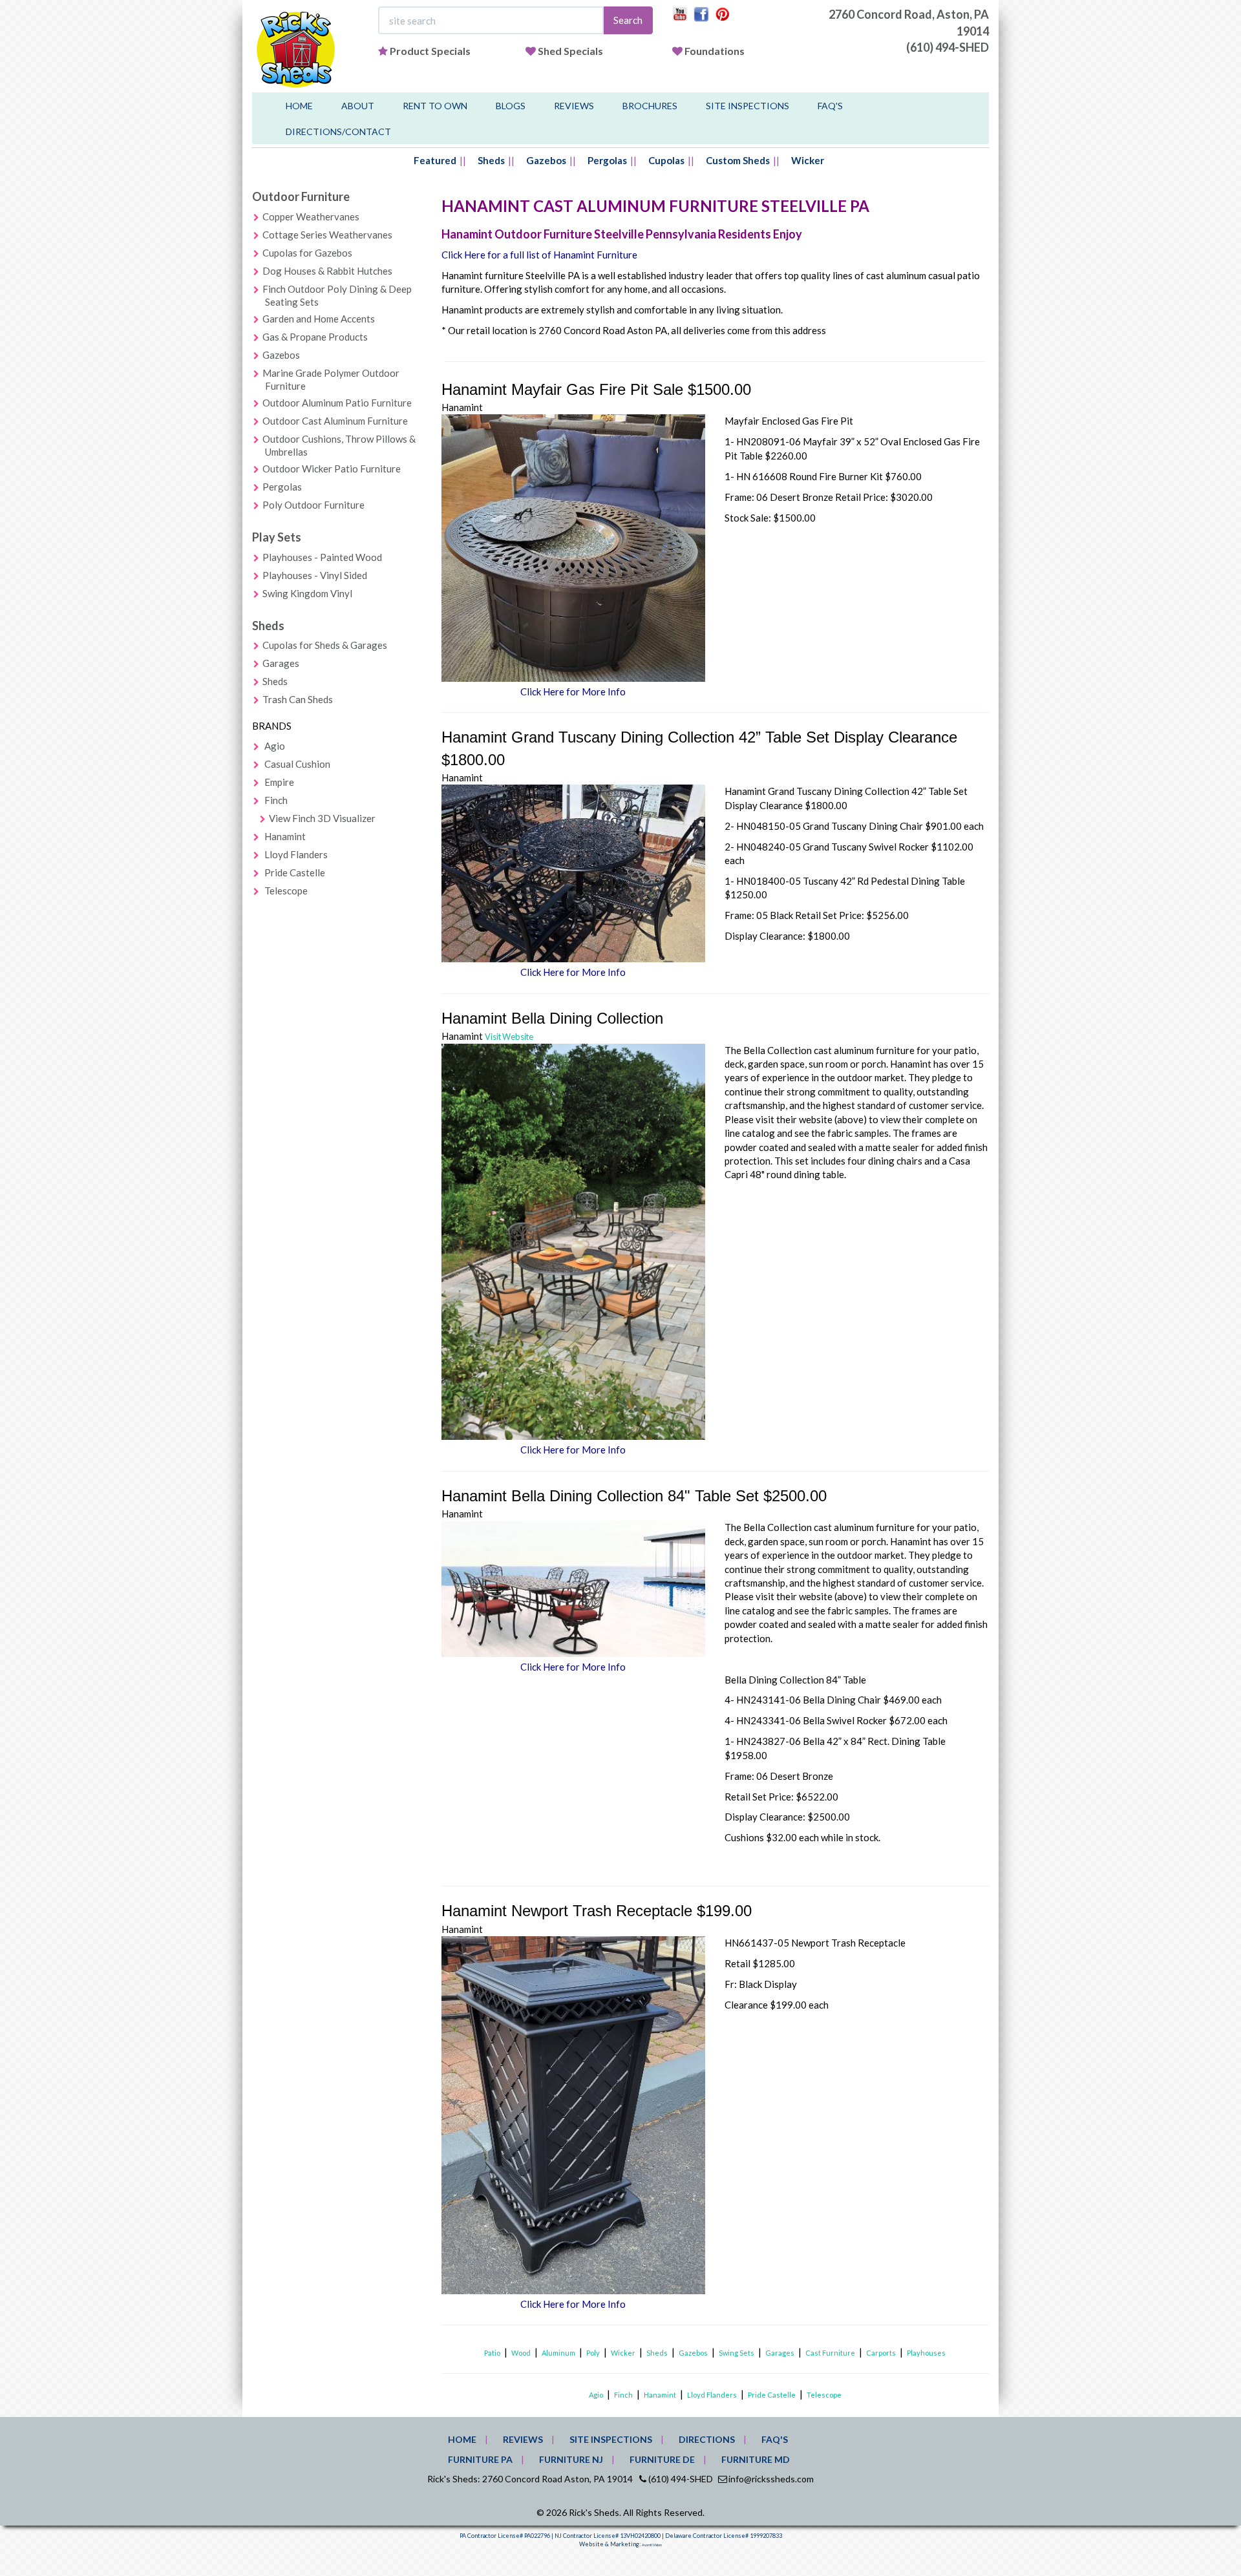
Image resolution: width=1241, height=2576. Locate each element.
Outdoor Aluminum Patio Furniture (337, 403)
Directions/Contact (338, 132)
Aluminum (558, 2353)
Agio (275, 746)
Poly (593, 2353)
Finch (276, 800)
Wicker (808, 160)
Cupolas (666, 160)
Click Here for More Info (573, 692)
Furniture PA (480, 2459)
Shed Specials (570, 51)
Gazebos (546, 160)
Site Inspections (748, 106)
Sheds (491, 160)
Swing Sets (737, 2353)
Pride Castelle (295, 872)
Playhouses (926, 2353)
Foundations (715, 51)
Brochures (650, 106)
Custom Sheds (738, 160)
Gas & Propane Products (315, 337)
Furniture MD (756, 2459)
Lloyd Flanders (296, 854)
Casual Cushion (297, 764)
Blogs (511, 106)
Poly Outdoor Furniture (313, 505)
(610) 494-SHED (948, 47)
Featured (435, 160)
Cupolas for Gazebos (307, 253)
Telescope (286, 891)
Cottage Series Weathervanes (327, 235)
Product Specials (430, 51)
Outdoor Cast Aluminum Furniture (335, 421)
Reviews (574, 106)
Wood (521, 2353)
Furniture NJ (571, 2459)
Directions (707, 2439)
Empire (279, 782)
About (358, 106)
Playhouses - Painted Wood (322, 557)
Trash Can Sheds (298, 699)
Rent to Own (435, 106)
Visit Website (509, 1037)
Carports (881, 2353)
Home (299, 106)
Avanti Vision (652, 2545)
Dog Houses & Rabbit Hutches (327, 271)
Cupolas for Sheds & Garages (325, 645)
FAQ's (830, 106)
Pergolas (607, 160)
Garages (281, 663)
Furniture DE (662, 2459)
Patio (492, 2353)
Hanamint (285, 836)
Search (628, 20)
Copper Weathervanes (311, 216)
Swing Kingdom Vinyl (307, 593)
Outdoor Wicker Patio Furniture (332, 469)
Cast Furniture (830, 2353)
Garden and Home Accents (319, 319)
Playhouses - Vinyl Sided (315, 575)
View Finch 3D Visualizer (322, 818)
